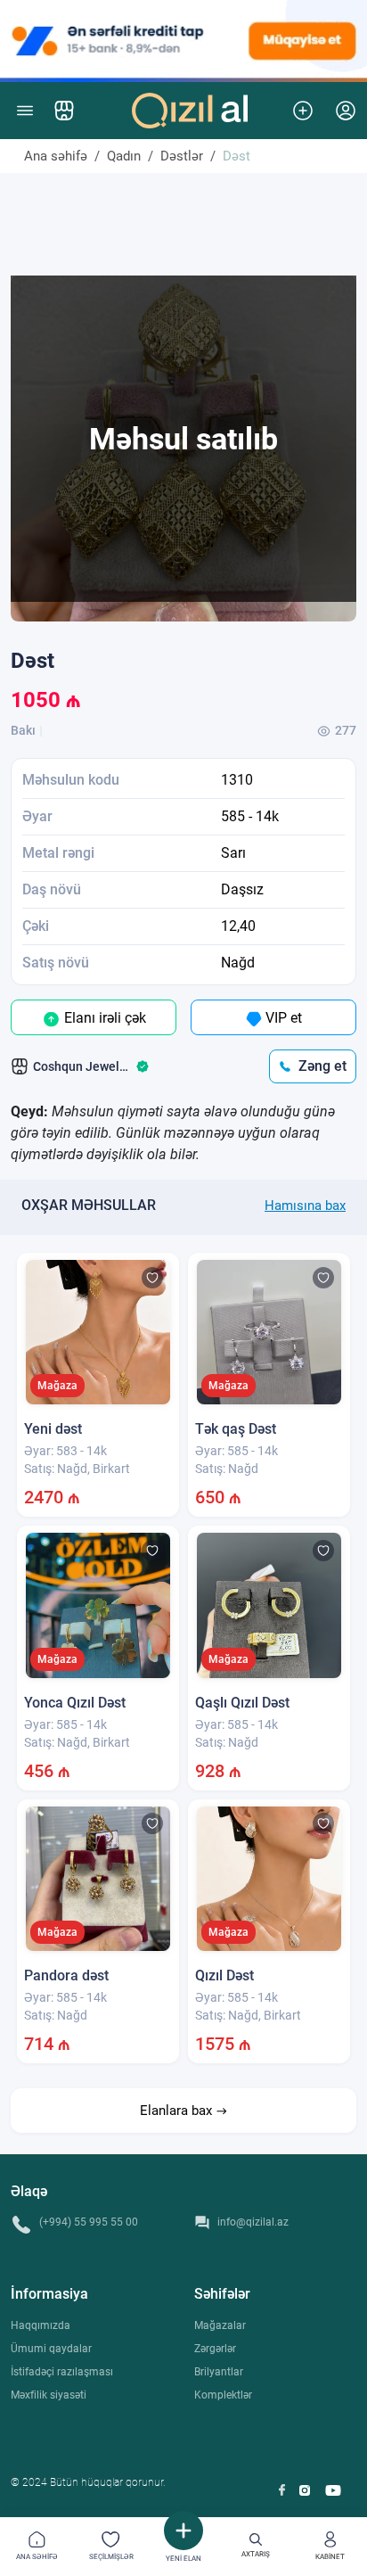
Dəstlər (182, 156)
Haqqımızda (41, 2325)
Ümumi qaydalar (51, 2349)
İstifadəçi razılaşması (62, 2372)
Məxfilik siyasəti (49, 2395)
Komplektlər (223, 2395)
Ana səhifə (56, 156)
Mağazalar (220, 2325)
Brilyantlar (219, 2372)
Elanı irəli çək (103, 1018)
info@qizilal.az (253, 2222)
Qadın (124, 156)
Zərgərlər (215, 2349)
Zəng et (322, 1066)
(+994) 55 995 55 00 (89, 2222)
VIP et (282, 1018)
